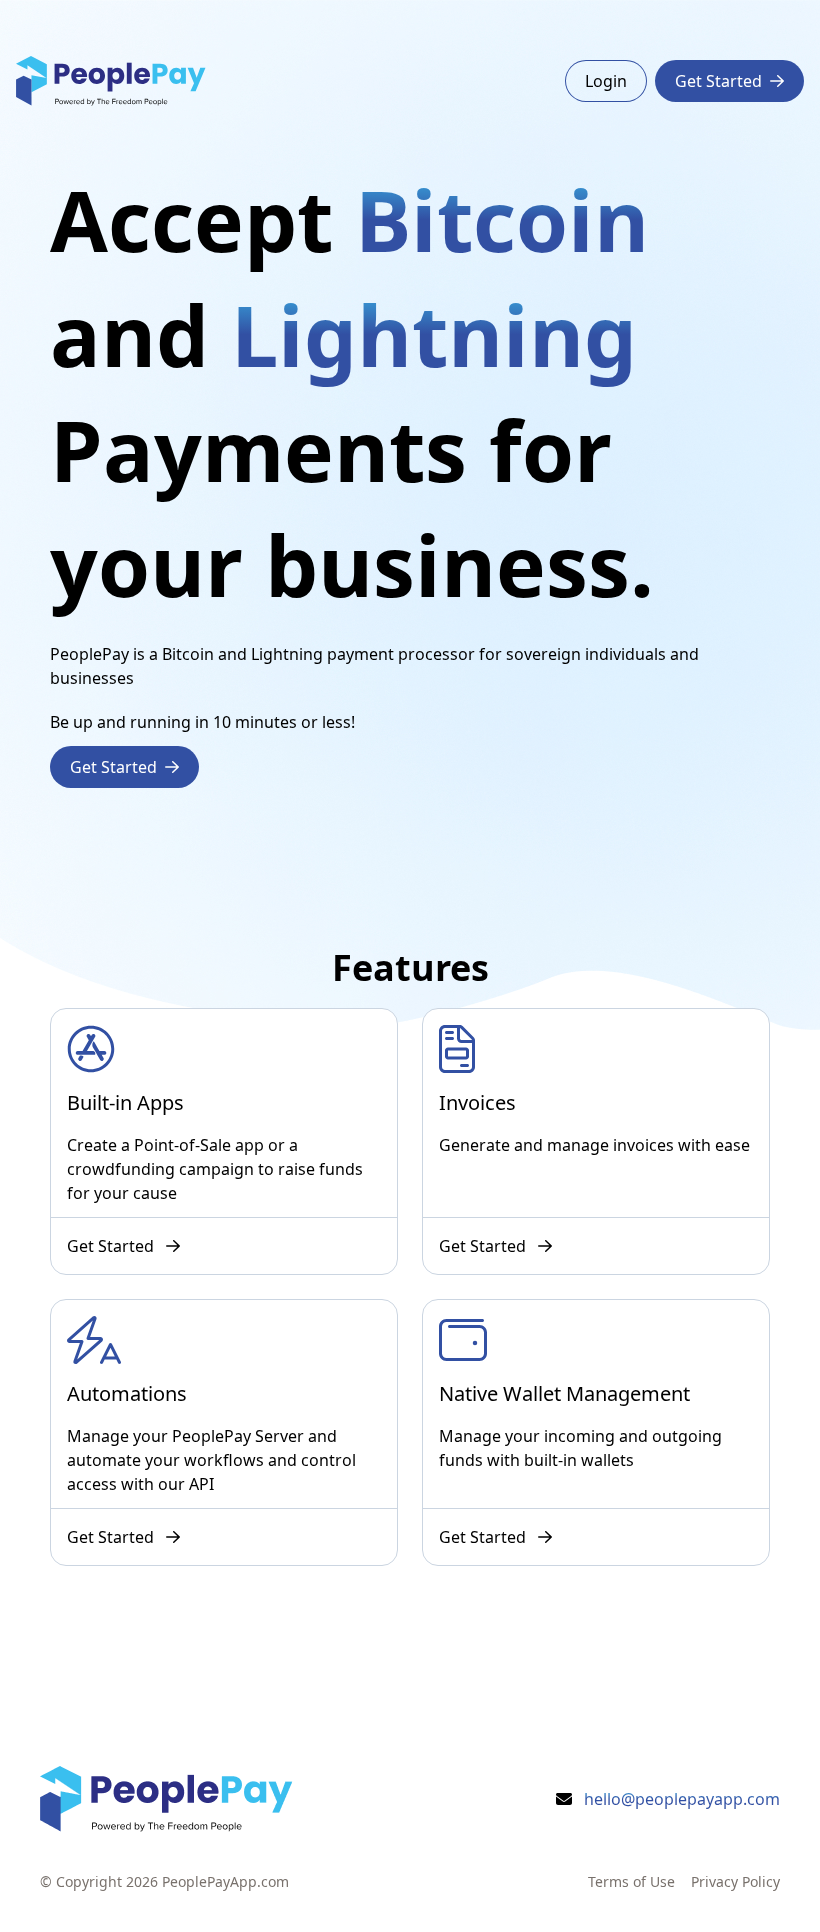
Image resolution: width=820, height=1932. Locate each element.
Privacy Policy (735, 1881)
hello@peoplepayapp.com (682, 1799)
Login (606, 81)
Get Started (718, 81)
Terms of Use (631, 1881)
